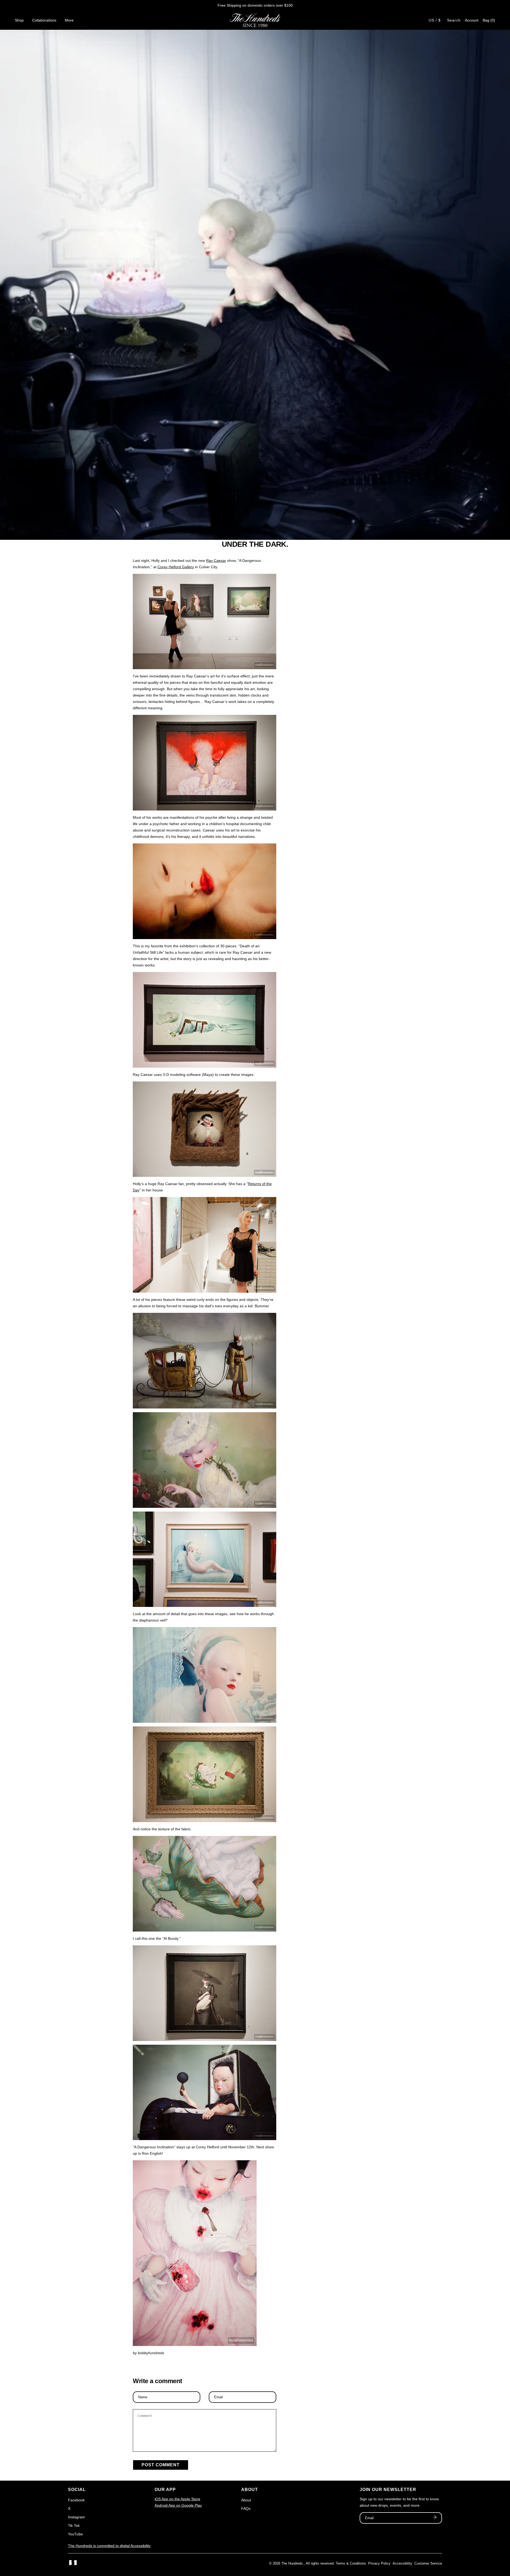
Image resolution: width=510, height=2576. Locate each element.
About (246, 2500)
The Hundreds (292, 2563)
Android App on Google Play (178, 2505)
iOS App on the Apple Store (177, 2499)
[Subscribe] (435, 2518)
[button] (489, 20)
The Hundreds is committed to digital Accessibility (109, 2546)
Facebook (76, 2500)
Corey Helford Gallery (176, 567)
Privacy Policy (379, 2563)
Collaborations (44, 20)
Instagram (76, 2517)
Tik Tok (74, 2526)
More (69, 20)
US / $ (435, 20)
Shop (19, 20)
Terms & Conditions (351, 2563)
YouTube (75, 2534)
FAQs (246, 2509)
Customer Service (428, 2563)
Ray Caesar (216, 561)
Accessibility (402, 2563)
